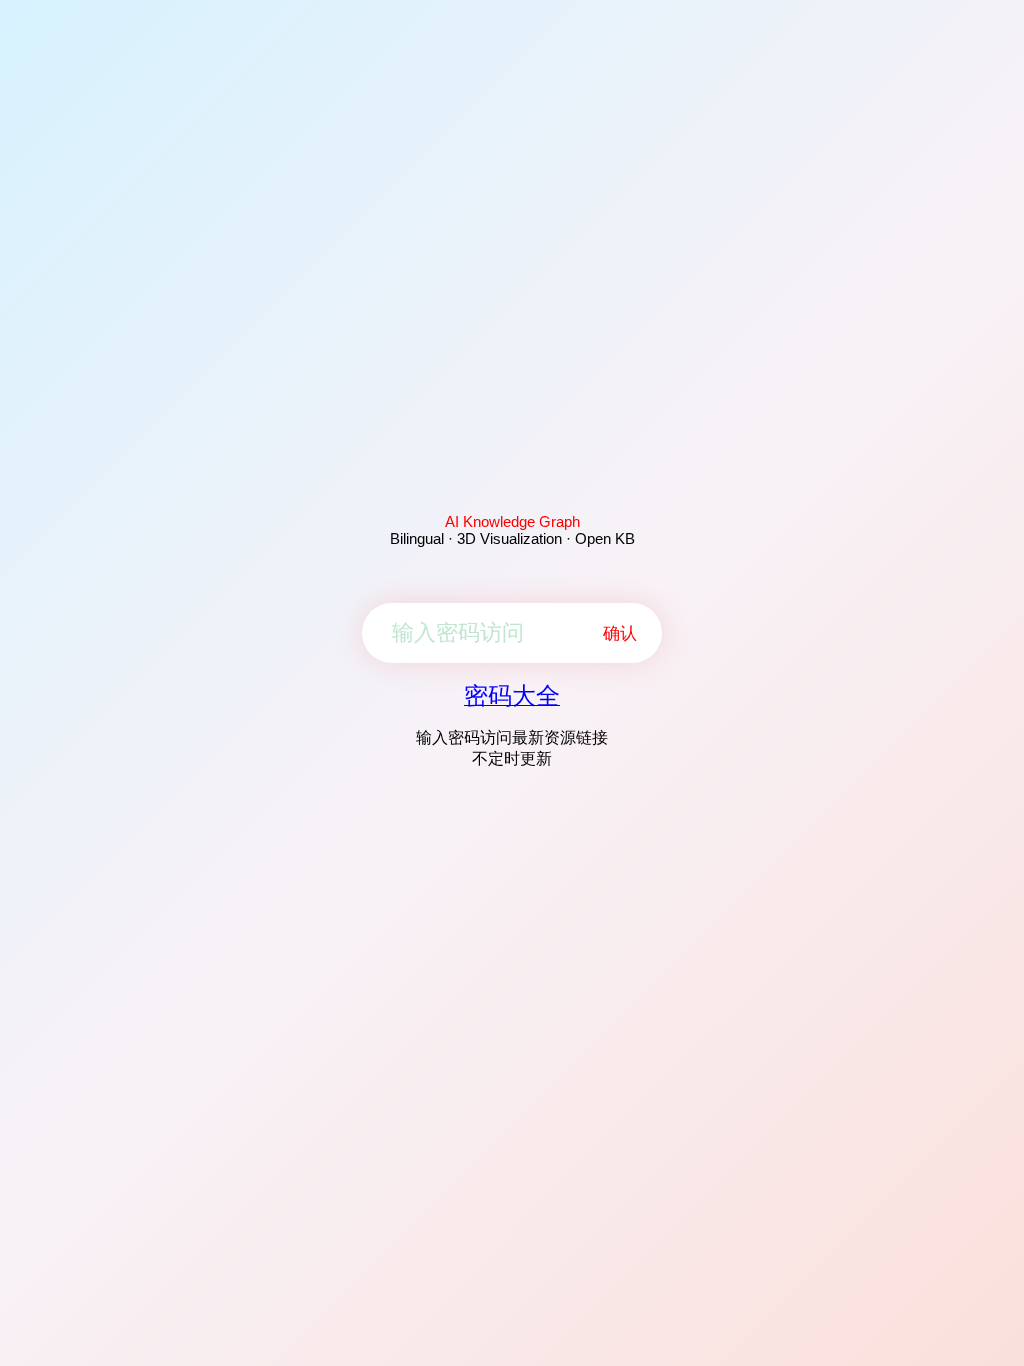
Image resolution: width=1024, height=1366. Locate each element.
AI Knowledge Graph (512, 521)
